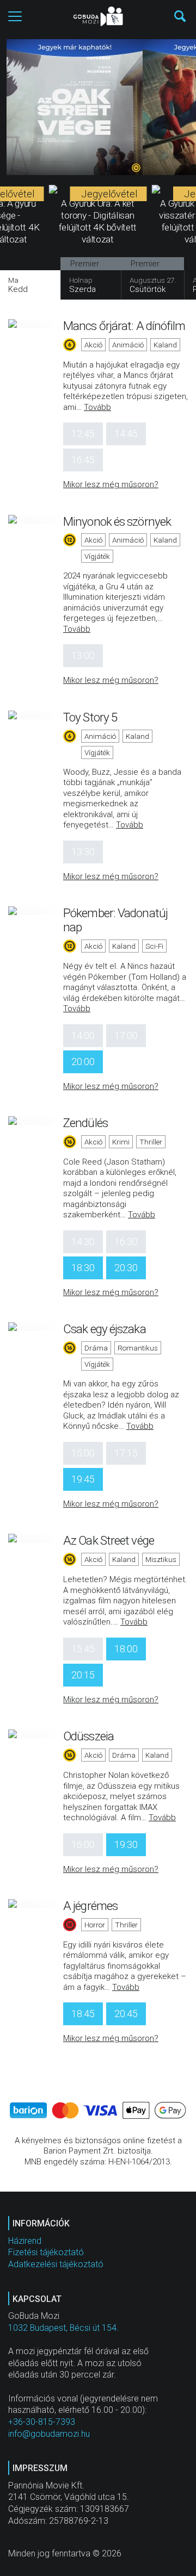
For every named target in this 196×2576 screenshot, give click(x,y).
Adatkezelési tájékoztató (56, 2264)
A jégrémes (90, 1906)
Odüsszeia (88, 1736)
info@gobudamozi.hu (49, 2434)
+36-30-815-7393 (42, 2422)
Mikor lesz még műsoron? (111, 484)
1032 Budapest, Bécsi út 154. (63, 2328)
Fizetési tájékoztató (46, 2252)
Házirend (25, 2241)
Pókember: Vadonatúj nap (115, 920)
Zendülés (85, 1123)
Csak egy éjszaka (105, 1329)
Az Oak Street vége (109, 1540)
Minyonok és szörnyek (117, 521)
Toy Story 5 (90, 717)
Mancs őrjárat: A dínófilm (124, 326)
